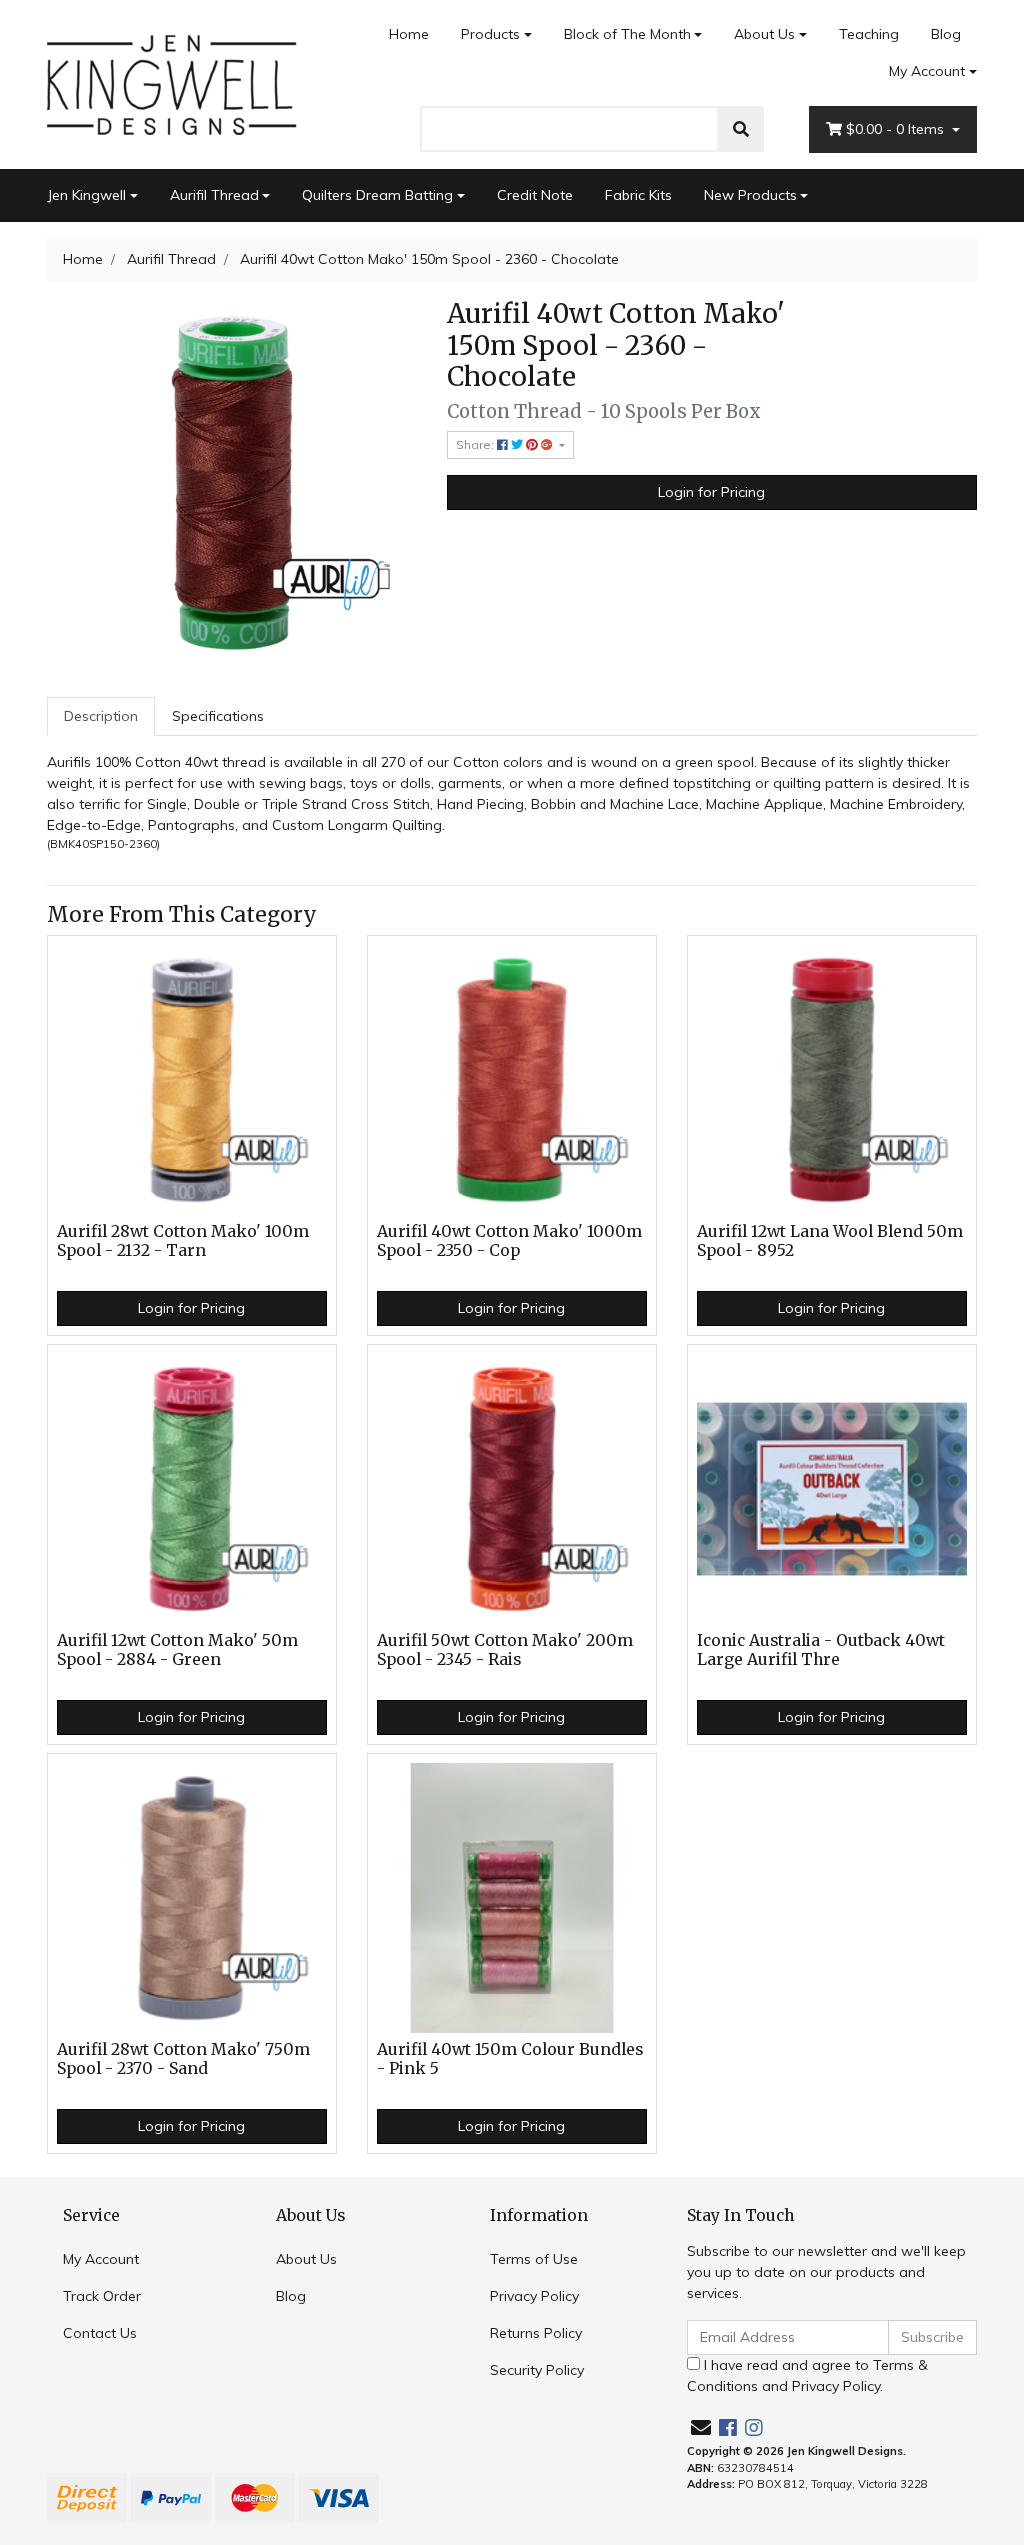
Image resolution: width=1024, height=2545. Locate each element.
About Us (764, 34)
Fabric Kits (638, 195)
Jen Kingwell (86, 195)
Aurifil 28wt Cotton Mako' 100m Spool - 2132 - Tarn (183, 1241)
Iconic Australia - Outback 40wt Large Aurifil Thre (821, 1650)
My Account (927, 71)
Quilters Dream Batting (377, 195)
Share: (476, 444)
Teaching (869, 34)
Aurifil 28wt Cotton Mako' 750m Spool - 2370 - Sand (183, 2059)
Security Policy (537, 2370)
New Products (750, 195)
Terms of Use (534, 2259)
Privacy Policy (534, 2296)
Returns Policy (536, 2333)
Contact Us (100, 2333)
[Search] (741, 129)
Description (101, 716)
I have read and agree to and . (807, 2375)
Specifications (218, 716)
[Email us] (701, 2427)
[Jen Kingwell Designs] (172, 83)
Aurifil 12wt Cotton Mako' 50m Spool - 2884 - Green (177, 1650)
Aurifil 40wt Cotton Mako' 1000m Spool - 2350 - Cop (509, 1241)
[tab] (101, 716)
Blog (946, 34)
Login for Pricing (711, 492)
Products (490, 34)
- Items (897, 129)
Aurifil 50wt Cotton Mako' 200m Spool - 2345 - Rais (505, 1650)
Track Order (102, 2296)
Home (409, 34)
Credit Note (535, 195)
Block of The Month (627, 34)
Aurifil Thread (214, 195)
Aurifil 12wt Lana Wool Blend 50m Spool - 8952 (830, 1241)
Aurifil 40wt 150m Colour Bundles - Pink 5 (510, 2059)
